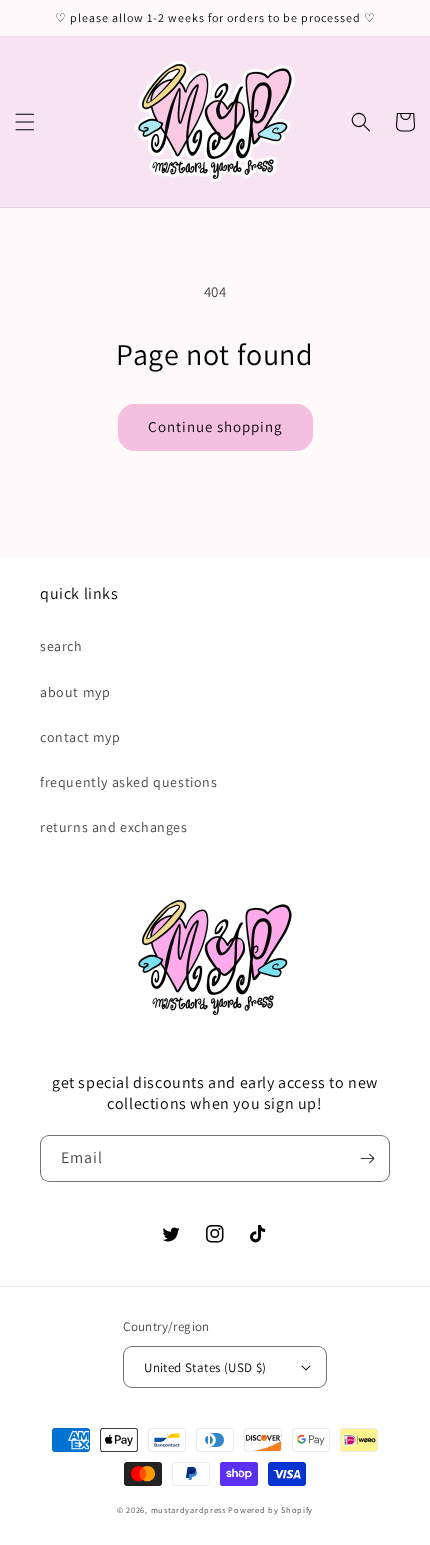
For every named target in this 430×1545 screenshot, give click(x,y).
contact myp (80, 737)
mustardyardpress (188, 1509)
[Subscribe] (367, 1158)
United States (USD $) (205, 1367)
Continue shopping (215, 426)
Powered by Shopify (270, 1509)
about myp (75, 692)
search (61, 646)
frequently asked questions (129, 782)
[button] (25, 122)
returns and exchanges (114, 827)
